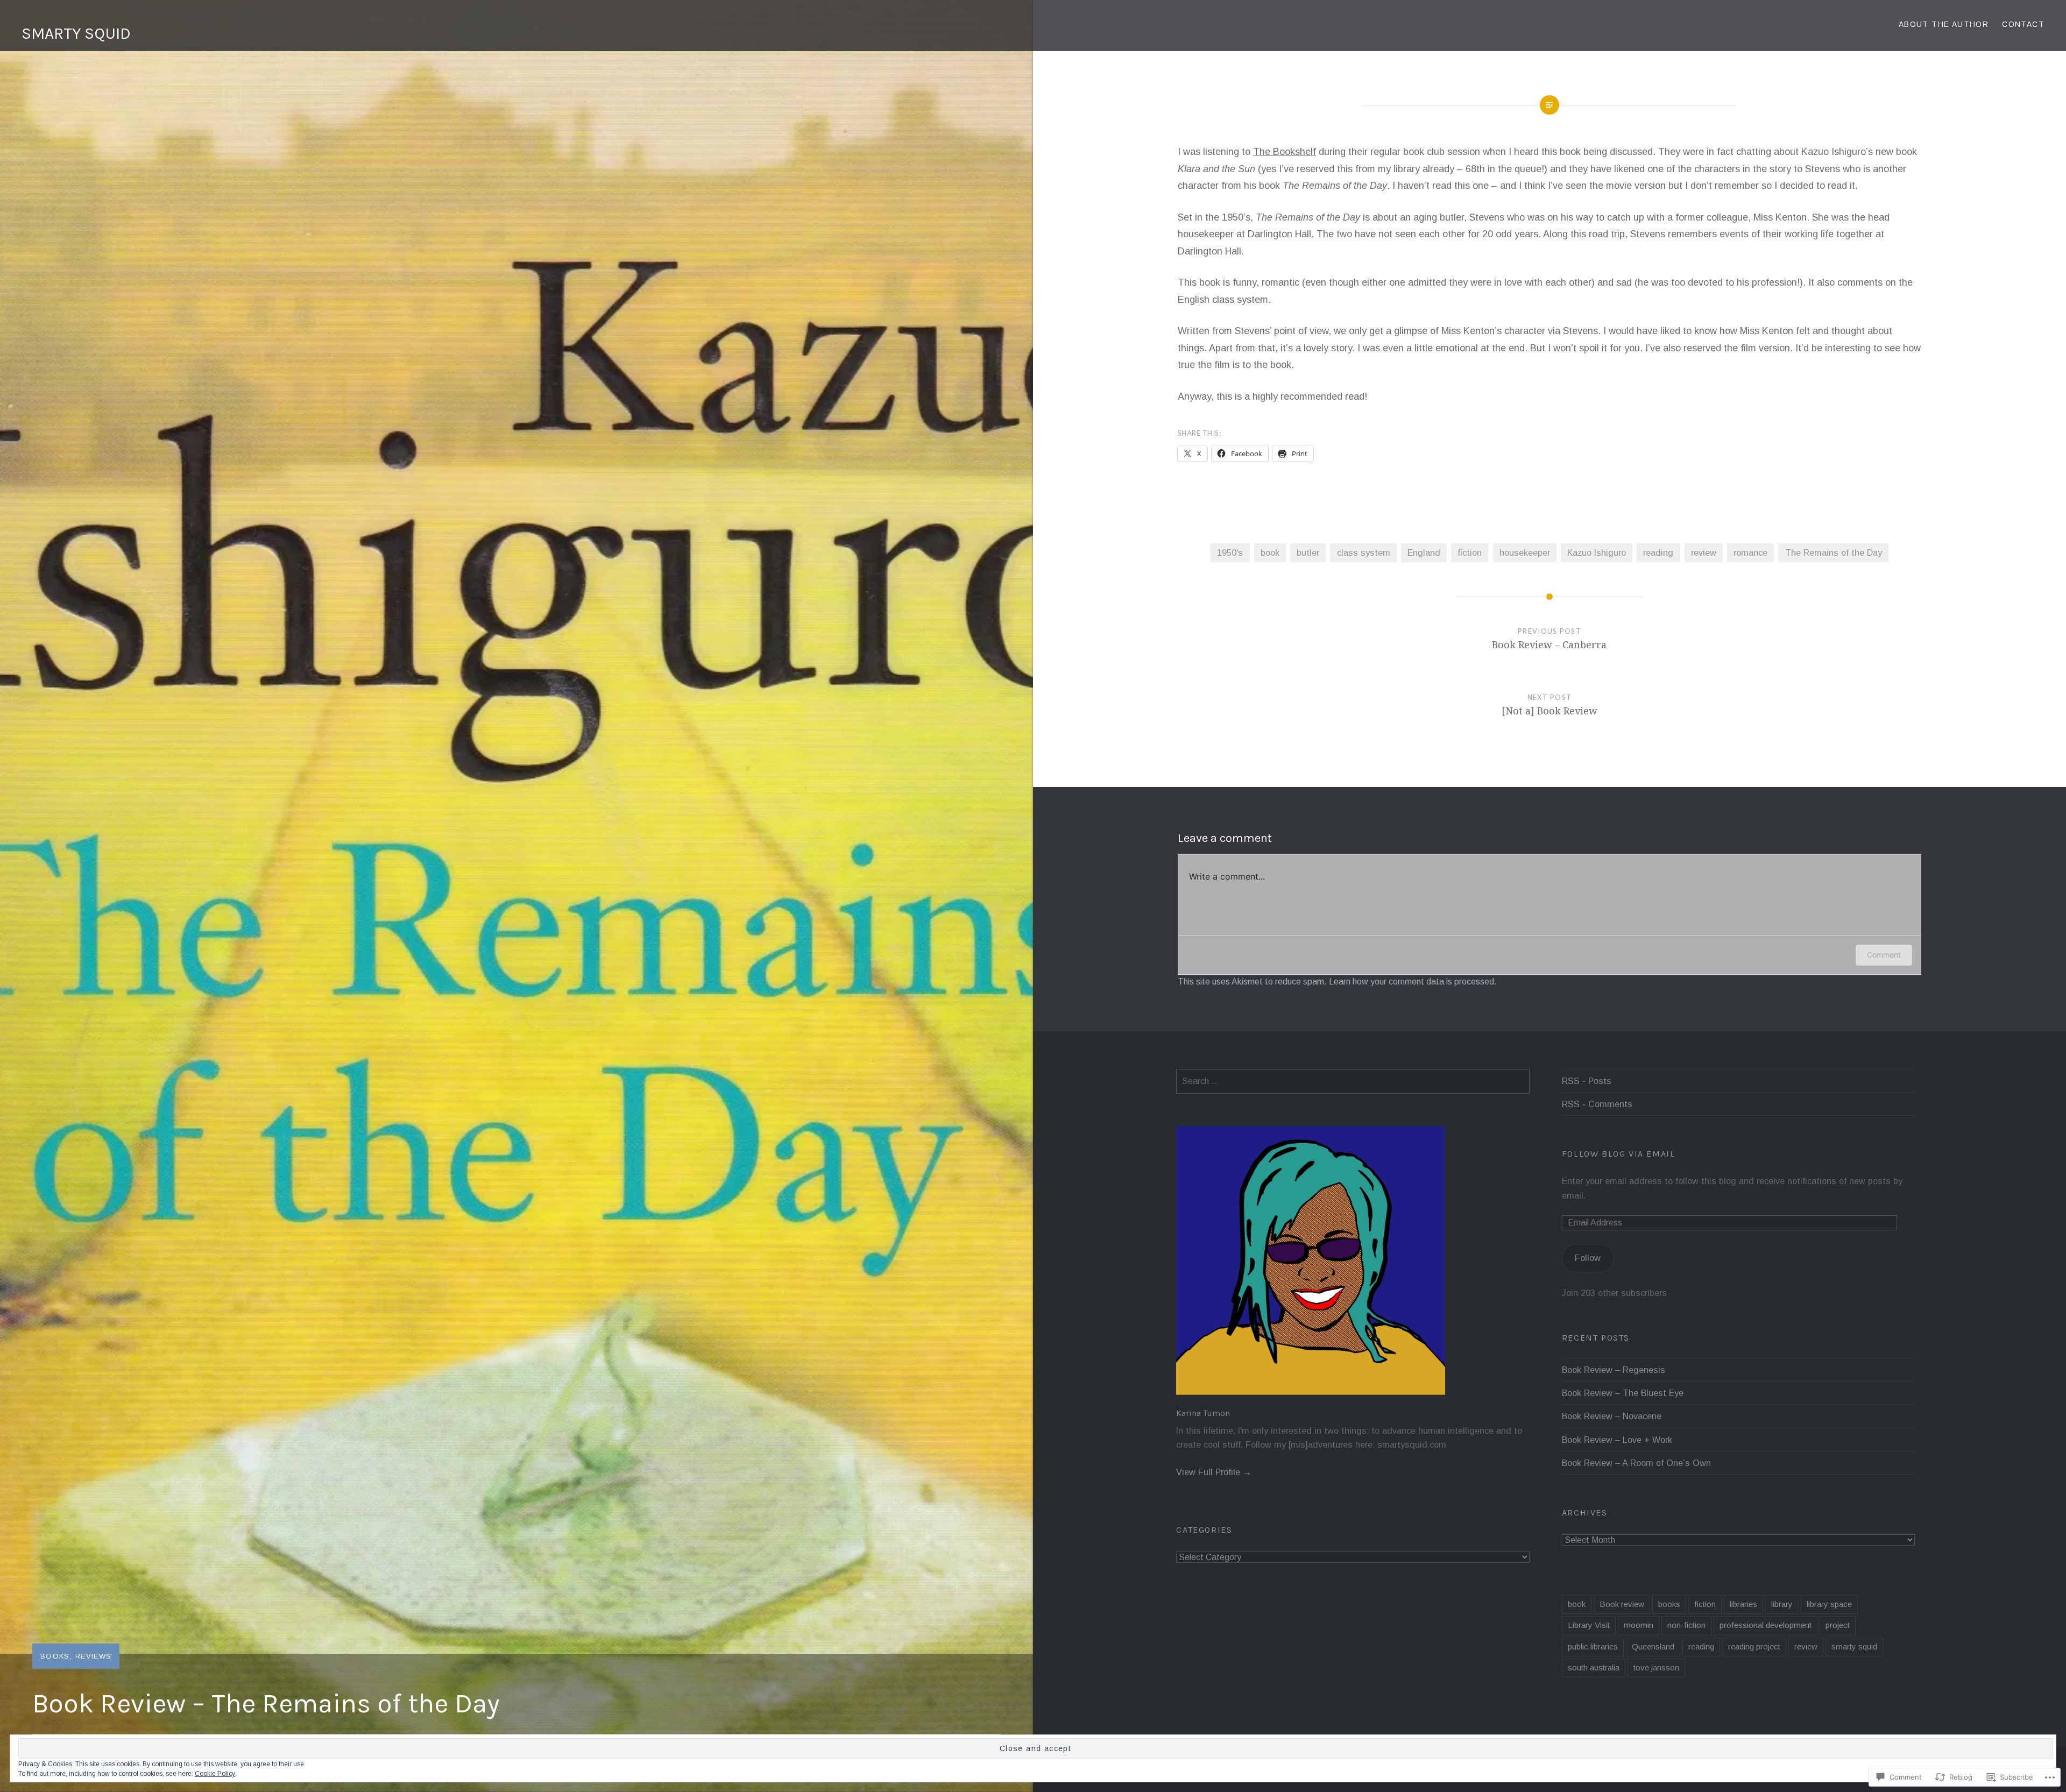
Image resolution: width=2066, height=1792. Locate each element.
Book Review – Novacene (1612, 1416)
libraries (1743, 1604)
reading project (1754, 1646)
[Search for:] (1353, 1081)
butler (1308, 553)
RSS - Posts (1587, 1081)
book (1270, 553)
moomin (1639, 1625)
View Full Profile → (1214, 1472)
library (1782, 1604)
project (1838, 1625)
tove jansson (1656, 1667)
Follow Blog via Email (1619, 1154)
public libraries (1593, 1646)
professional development (1766, 1625)
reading (1658, 553)
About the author (1944, 24)
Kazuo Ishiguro (1597, 553)
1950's (1230, 553)
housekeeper (1525, 553)
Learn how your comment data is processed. (1413, 982)
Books (55, 1656)
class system (1364, 553)
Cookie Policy (215, 1774)
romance (1750, 553)
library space (1829, 1604)
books (1669, 1604)
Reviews (93, 1656)
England (1424, 553)
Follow (1588, 1258)
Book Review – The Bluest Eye (1623, 1393)
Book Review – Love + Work (1617, 1440)
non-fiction (1686, 1625)
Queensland (1653, 1646)
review (1704, 553)
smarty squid (1854, 1646)
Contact (2023, 24)
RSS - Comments (1597, 1104)
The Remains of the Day (1834, 553)
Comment (1884, 955)
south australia (1594, 1667)
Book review (1622, 1604)
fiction (1470, 553)
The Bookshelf (1285, 152)
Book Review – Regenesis (1614, 1370)
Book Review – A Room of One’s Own (1636, 1463)
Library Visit (1589, 1625)
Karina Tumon (1203, 1413)
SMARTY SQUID (76, 33)
